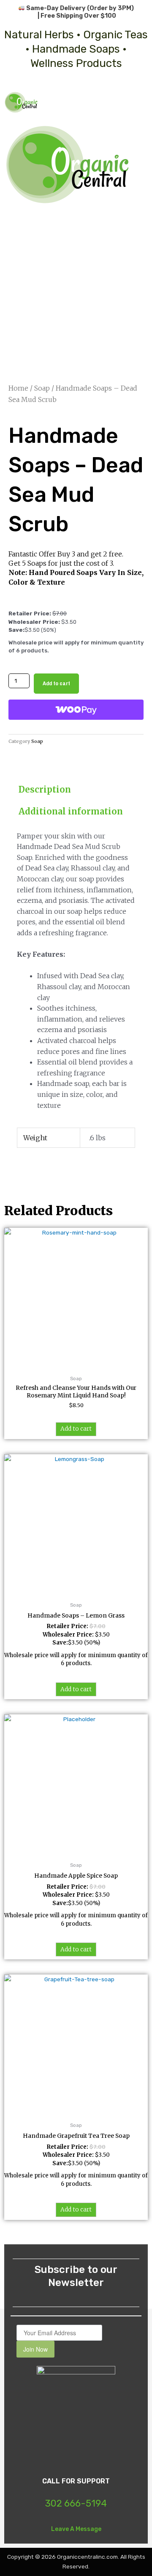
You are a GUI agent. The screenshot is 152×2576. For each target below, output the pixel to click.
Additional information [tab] (71, 811)
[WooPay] (76, 710)
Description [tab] (45, 789)
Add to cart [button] (76, 1429)
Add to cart (56, 683)
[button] (141, 102)
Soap (42, 388)
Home (18, 388)
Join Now (35, 2349)
